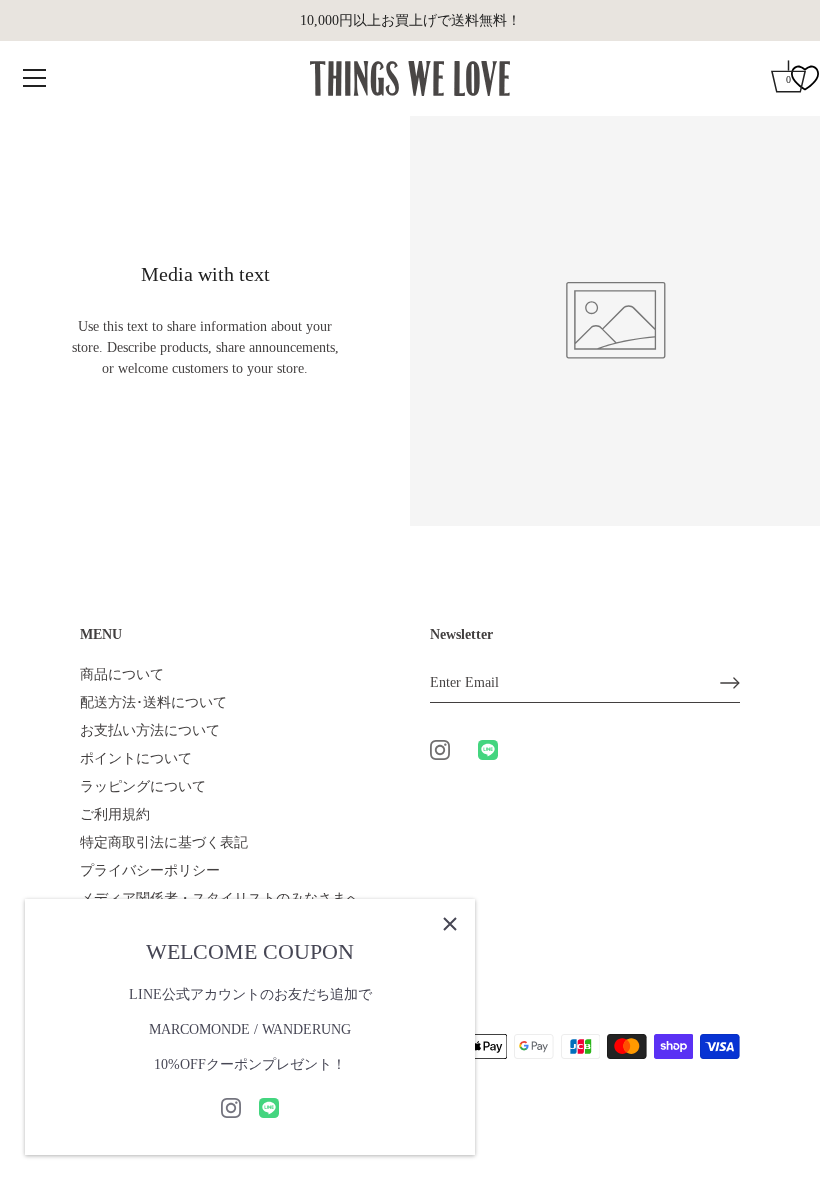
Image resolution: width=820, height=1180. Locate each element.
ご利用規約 (115, 814)
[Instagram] (231, 1106)
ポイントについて (136, 758)
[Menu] (35, 78)
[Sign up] (730, 683)
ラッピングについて (143, 786)
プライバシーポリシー (150, 870)
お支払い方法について (150, 730)
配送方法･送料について (153, 702)
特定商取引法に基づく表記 (164, 842)
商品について (122, 674)
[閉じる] (450, 924)
